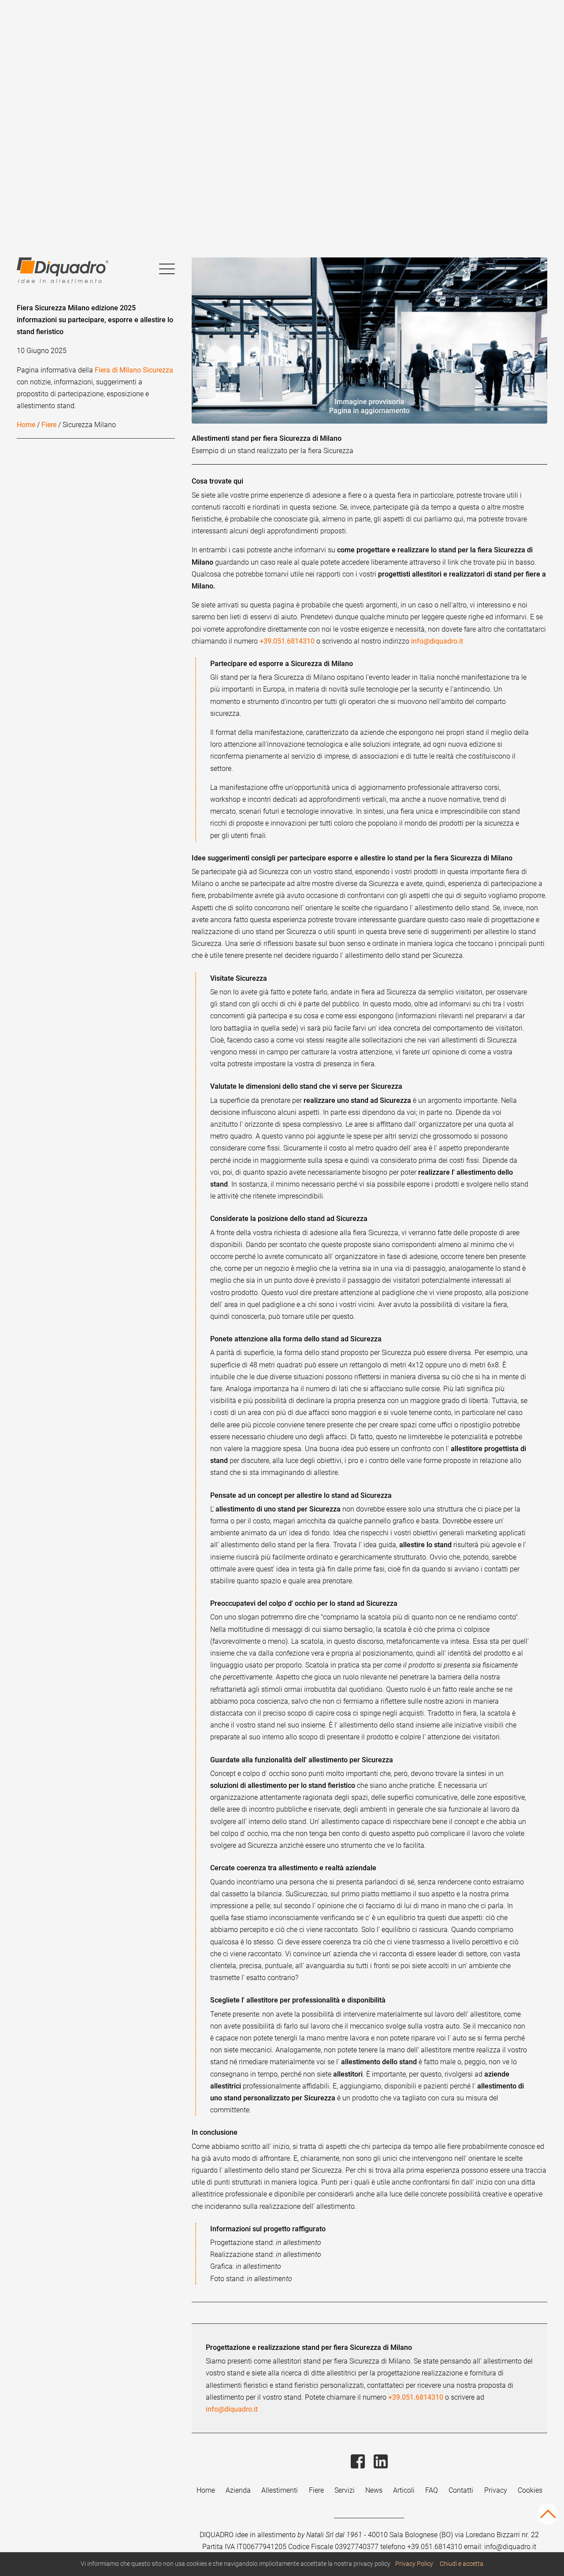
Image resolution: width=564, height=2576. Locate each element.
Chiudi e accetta (462, 2564)
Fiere (49, 425)
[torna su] (548, 2520)
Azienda (238, 2490)
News (374, 2490)
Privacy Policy (414, 2564)
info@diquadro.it (437, 641)
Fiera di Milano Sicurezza (134, 370)
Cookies (530, 2490)
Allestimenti (280, 2490)
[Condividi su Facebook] (359, 2473)
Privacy (496, 2490)
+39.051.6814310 (287, 641)
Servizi (345, 2490)
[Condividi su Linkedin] (381, 2473)
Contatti (461, 2490)
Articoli (404, 2490)
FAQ (432, 2490)
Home (26, 425)
